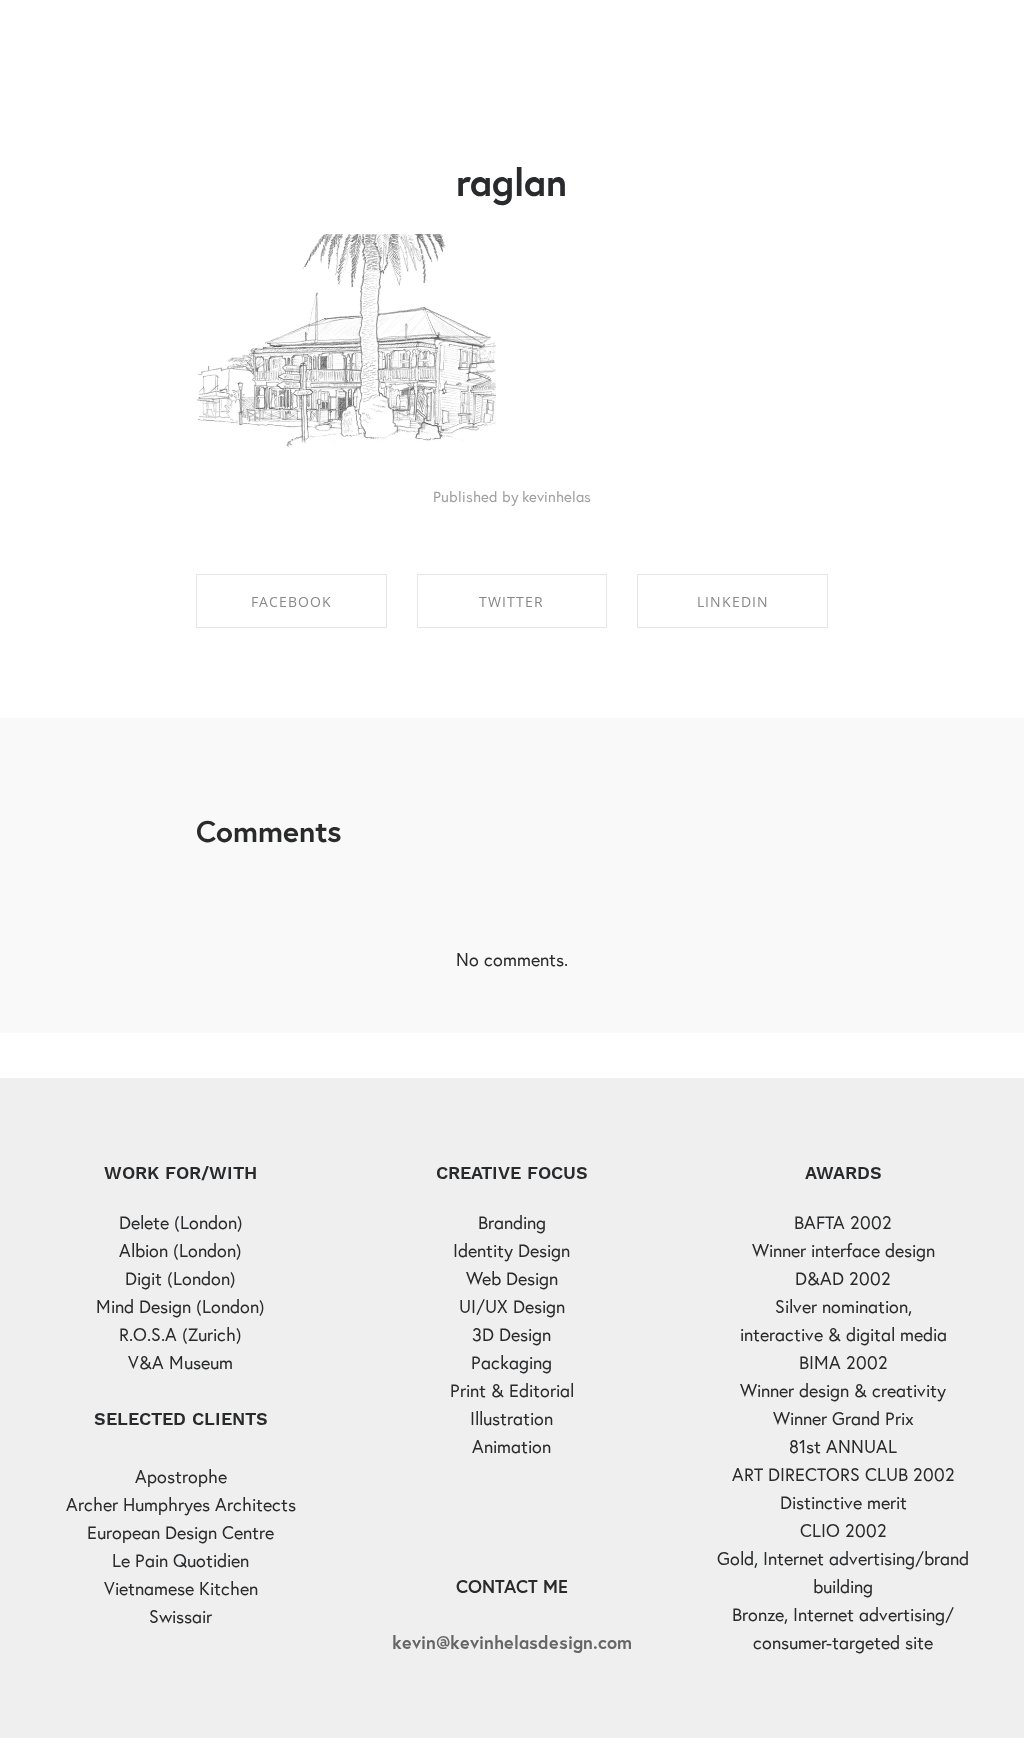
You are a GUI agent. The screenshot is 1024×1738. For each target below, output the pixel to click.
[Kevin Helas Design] (115, 35)
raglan (511, 181)
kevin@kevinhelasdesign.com (512, 1642)
